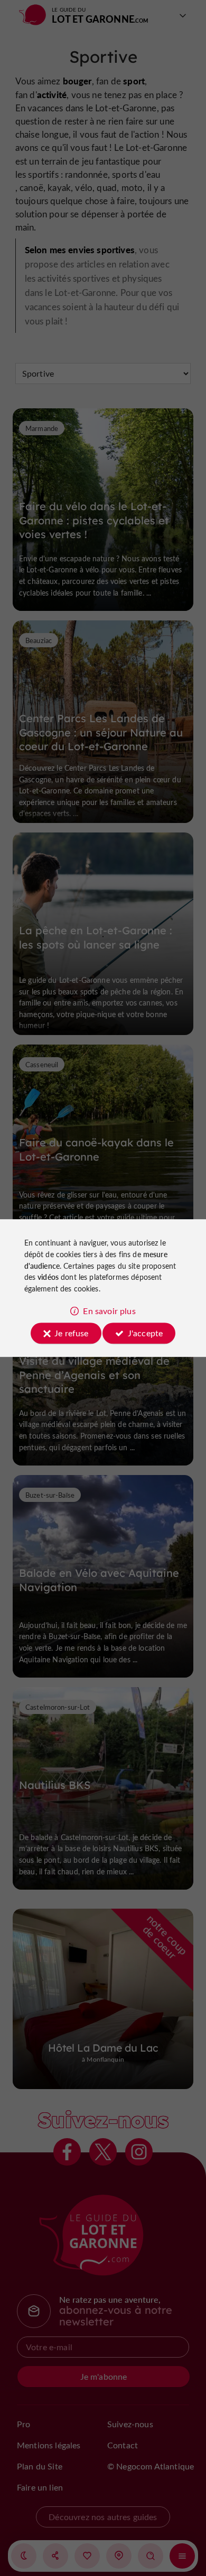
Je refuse (71, 1333)
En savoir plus (109, 1311)
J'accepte (145, 1333)
